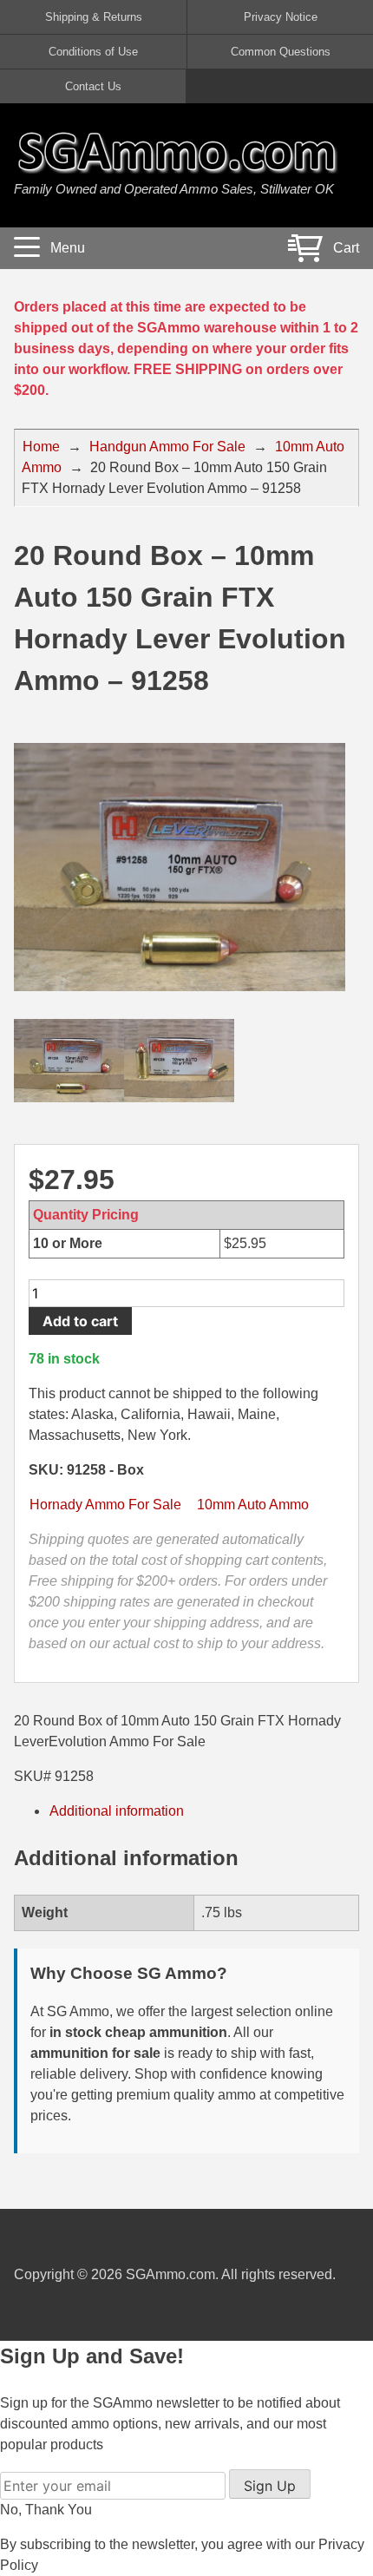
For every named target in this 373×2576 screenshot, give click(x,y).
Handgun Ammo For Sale (167, 447)
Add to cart (80, 1321)
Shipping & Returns (94, 17)
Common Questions (281, 52)
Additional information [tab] (117, 1811)
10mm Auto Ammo (253, 1505)
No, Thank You (46, 2510)
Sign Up (270, 2486)
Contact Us (93, 86)
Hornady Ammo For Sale (105, 1505)
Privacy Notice (281, 17)
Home (41, 447)
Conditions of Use (93, 52)
